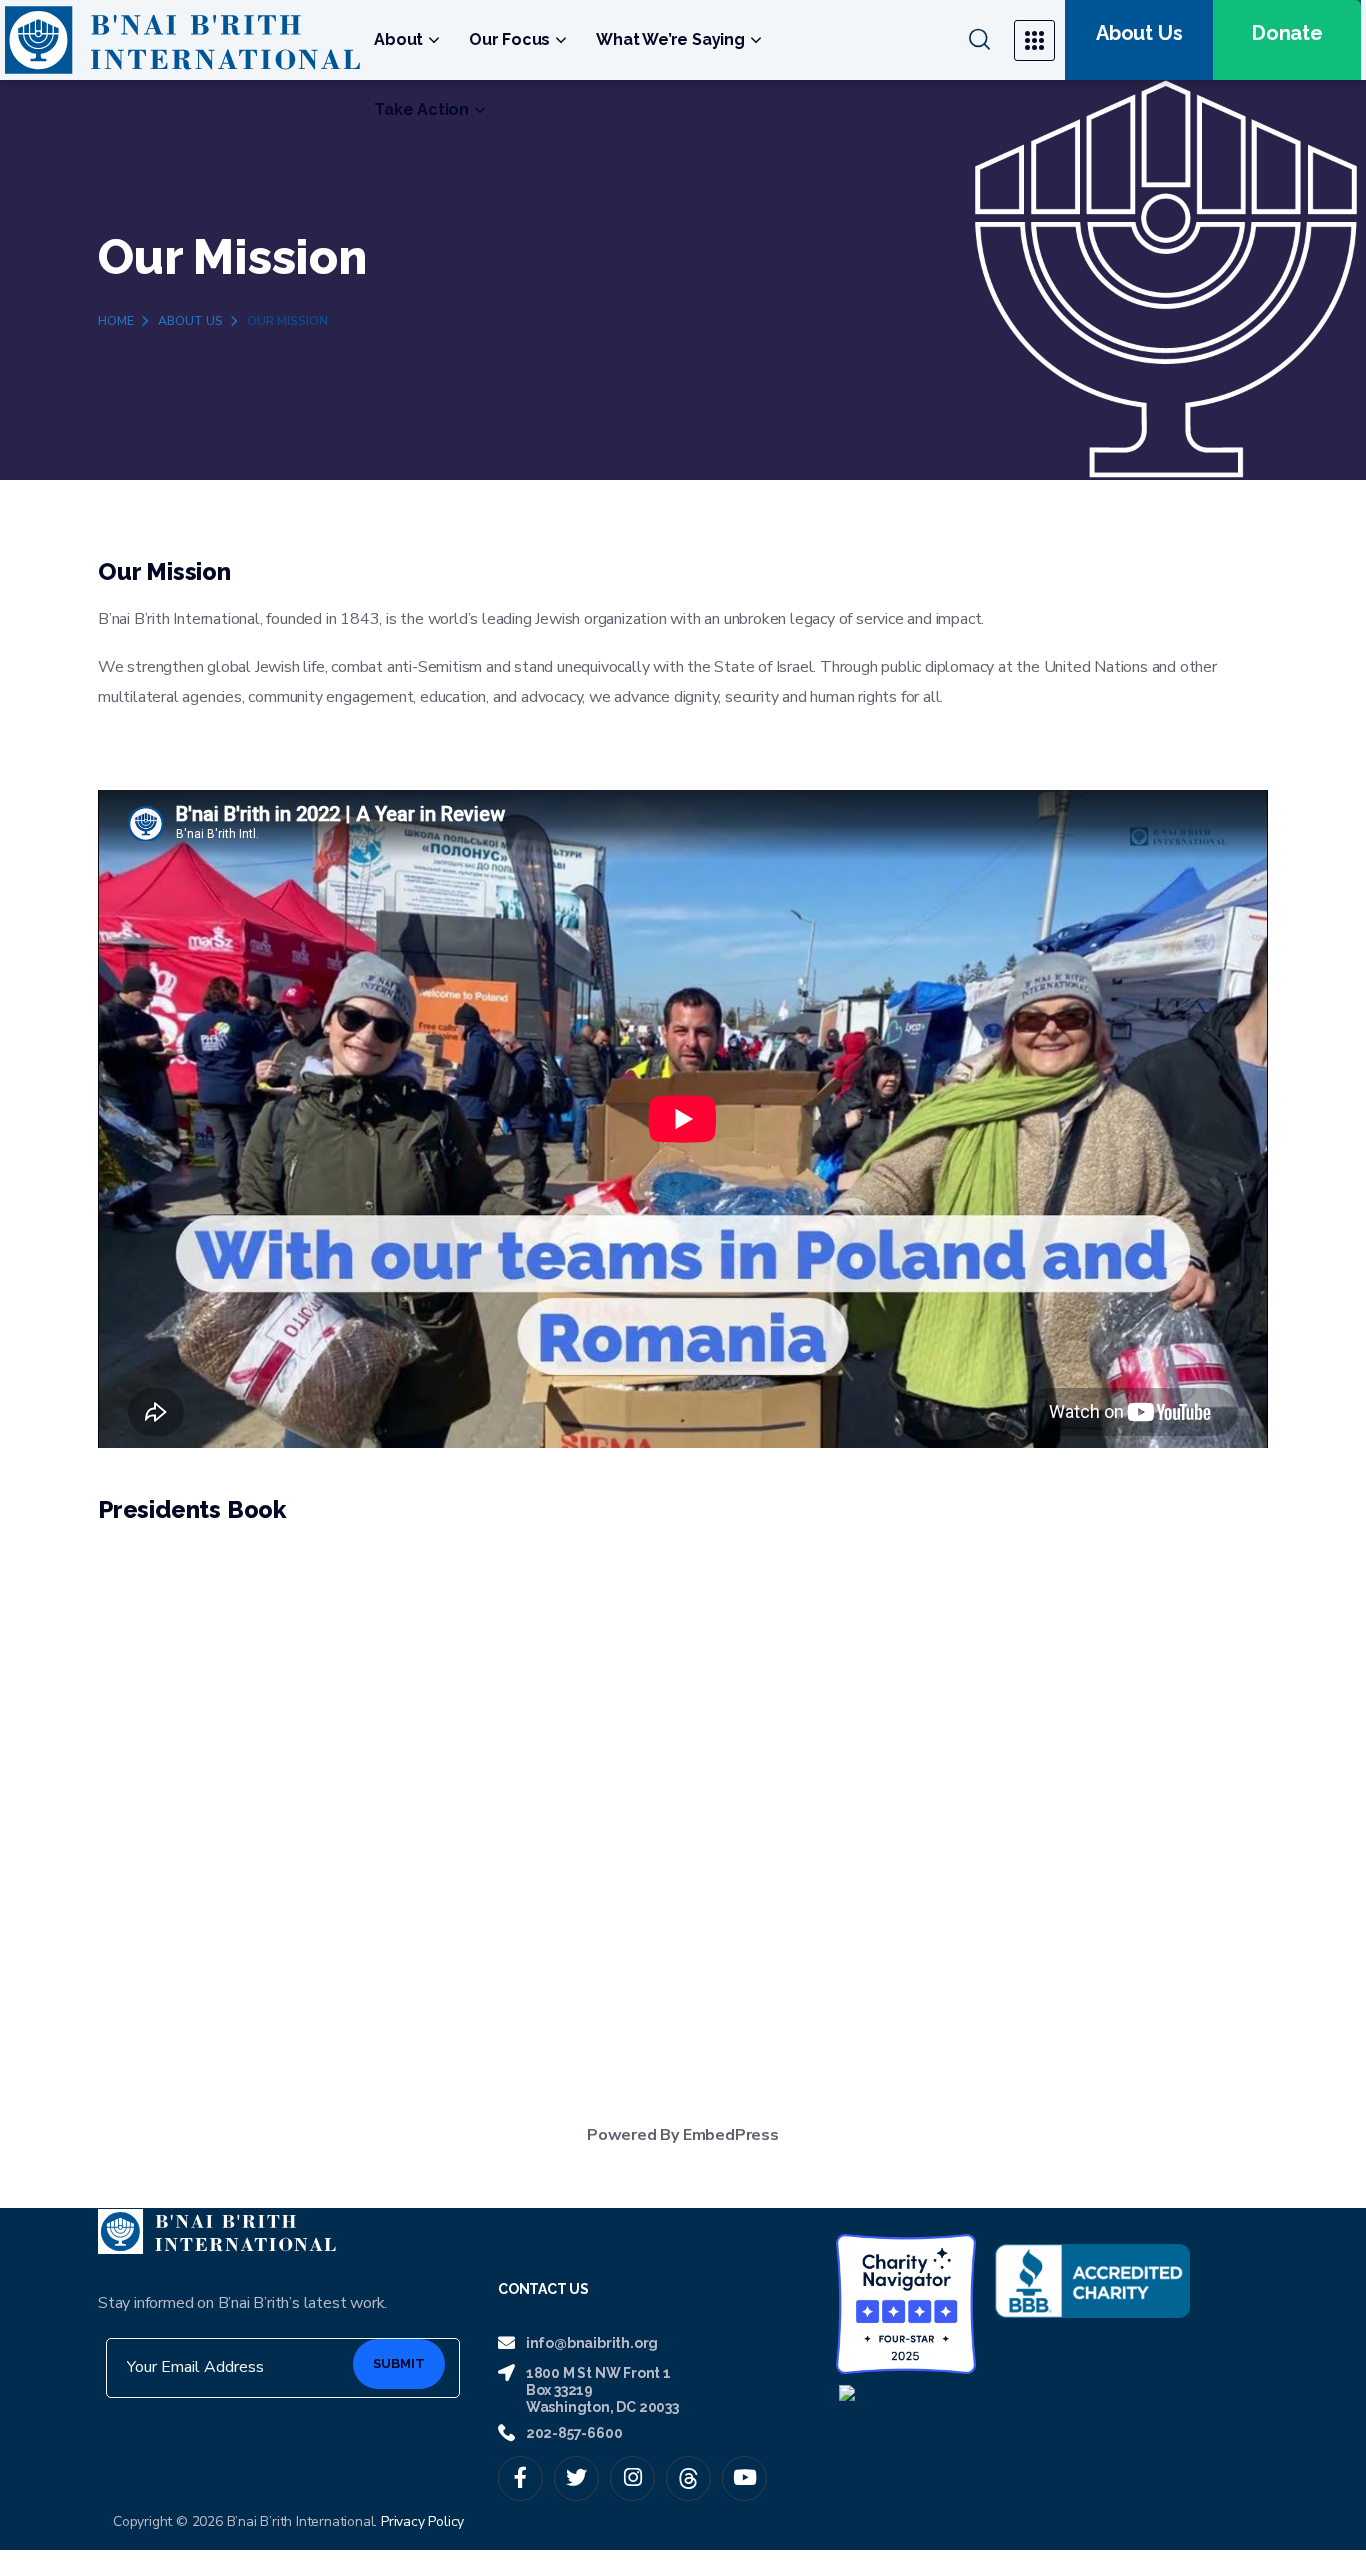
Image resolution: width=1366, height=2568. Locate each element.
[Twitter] (576, 2478)
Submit (399, 2363)
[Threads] (688, 2478)
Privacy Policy (422, 2521)
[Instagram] (632, 2478)
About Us (190, 321)
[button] (979, 40)
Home (116, 321)
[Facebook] (520, 2478)
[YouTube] (744, 2478)
